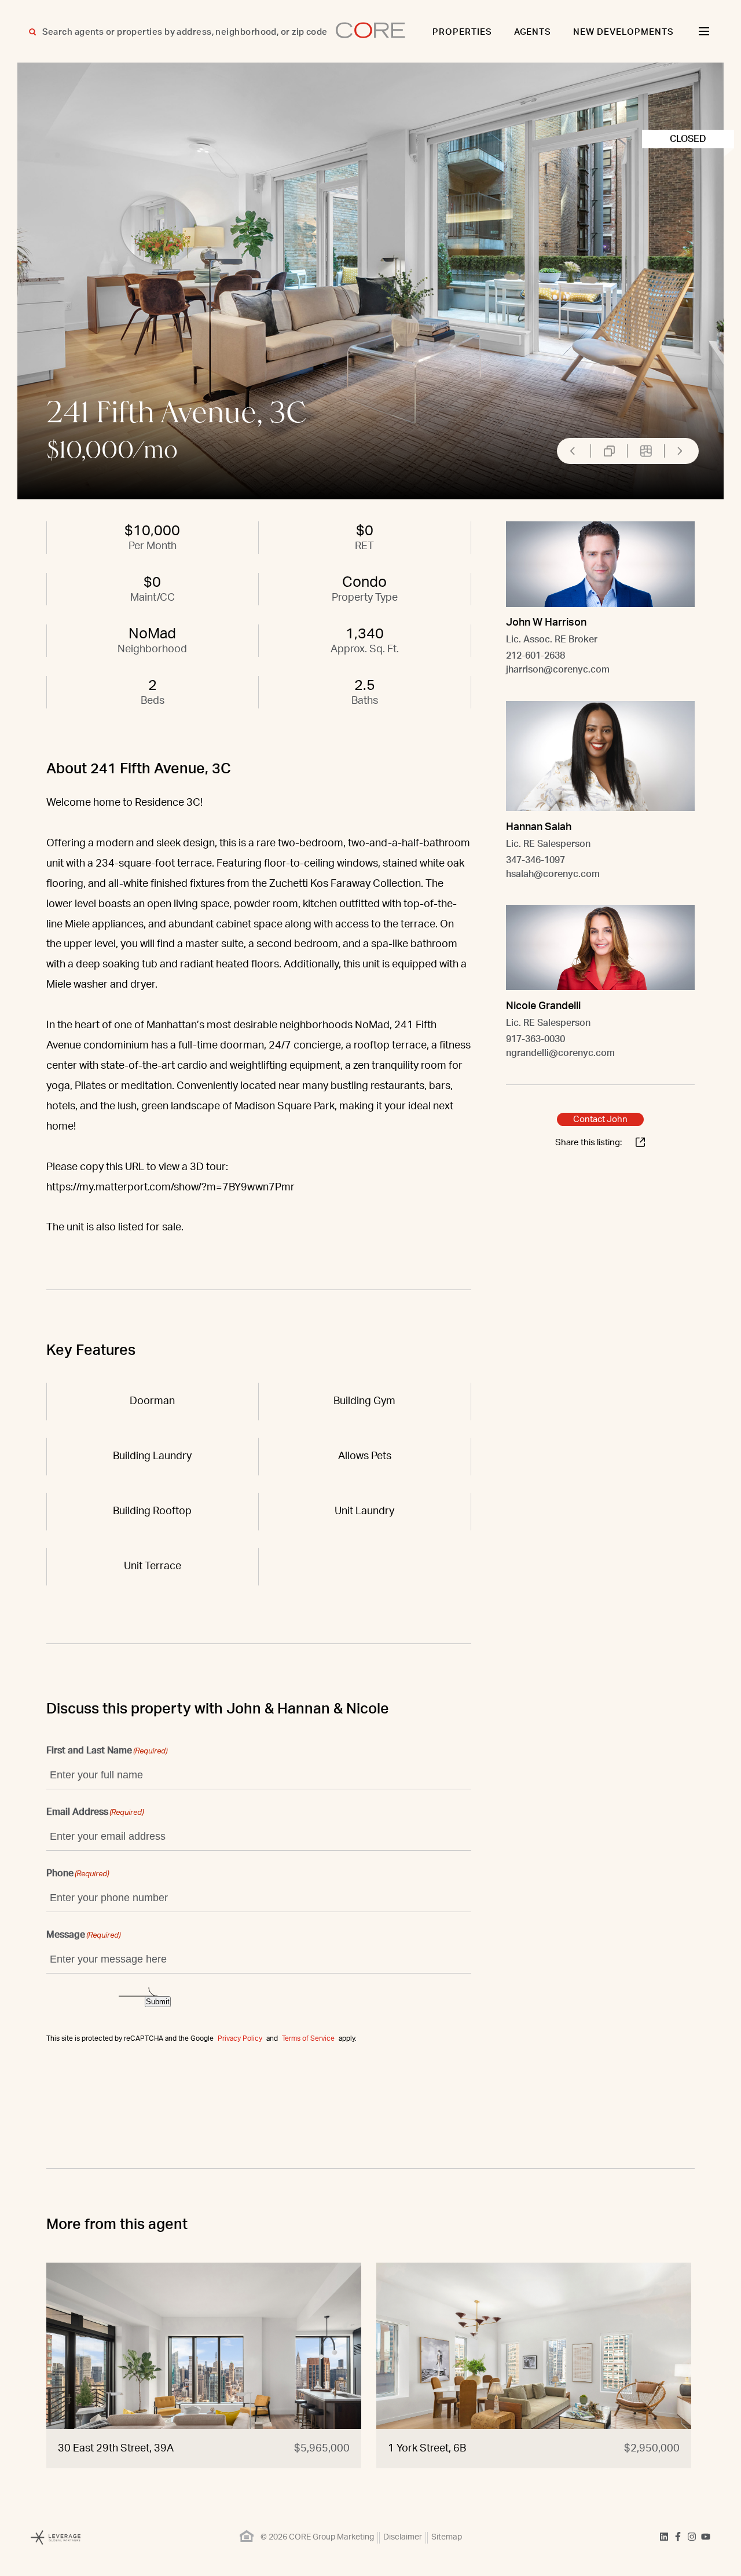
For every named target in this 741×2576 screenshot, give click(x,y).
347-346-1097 (535, 860)
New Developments (623, 32)
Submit (158, 2002)
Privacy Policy (240, 2038)
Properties (462, 32)
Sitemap (447, 2537)
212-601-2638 (535, 656)
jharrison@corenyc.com (558, 670)
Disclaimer (403, 2537)
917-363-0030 (535, 1039)
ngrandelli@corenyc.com (560, 1053)
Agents (533, 32)
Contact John (600, 1119)
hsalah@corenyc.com (553, 874)
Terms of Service (308, 2038)
